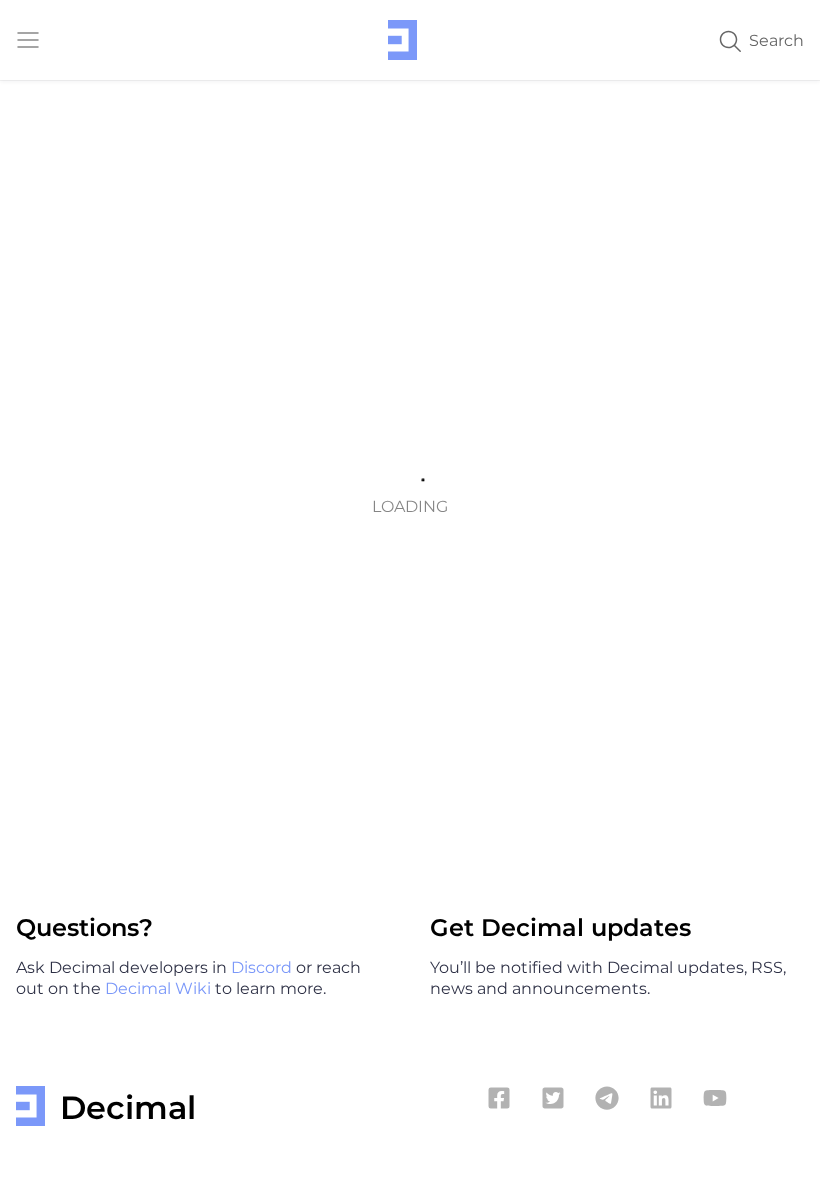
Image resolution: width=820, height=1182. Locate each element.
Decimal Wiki (160, 987)
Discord (263, 966)
